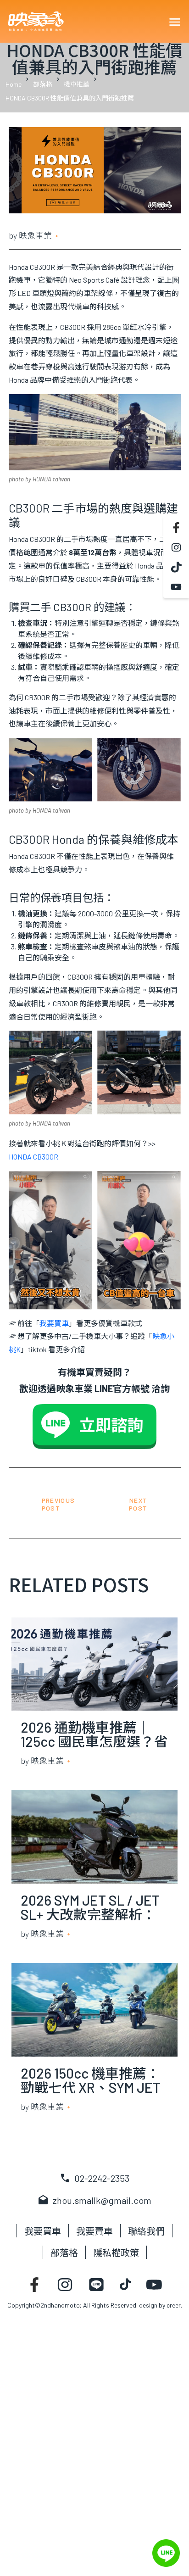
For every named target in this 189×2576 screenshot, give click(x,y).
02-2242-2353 (94, 2178)
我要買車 (43, 2231)
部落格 (64, 2253)
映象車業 (35, 235)
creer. (174, 2305)
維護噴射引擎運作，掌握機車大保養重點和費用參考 (50, 1505)
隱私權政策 (116, 2253)
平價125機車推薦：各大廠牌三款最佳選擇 (140, 1505)
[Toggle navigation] (174, 22)
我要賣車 (94, 2231)
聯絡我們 (146, 2231)
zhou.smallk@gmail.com (94, 2200)
